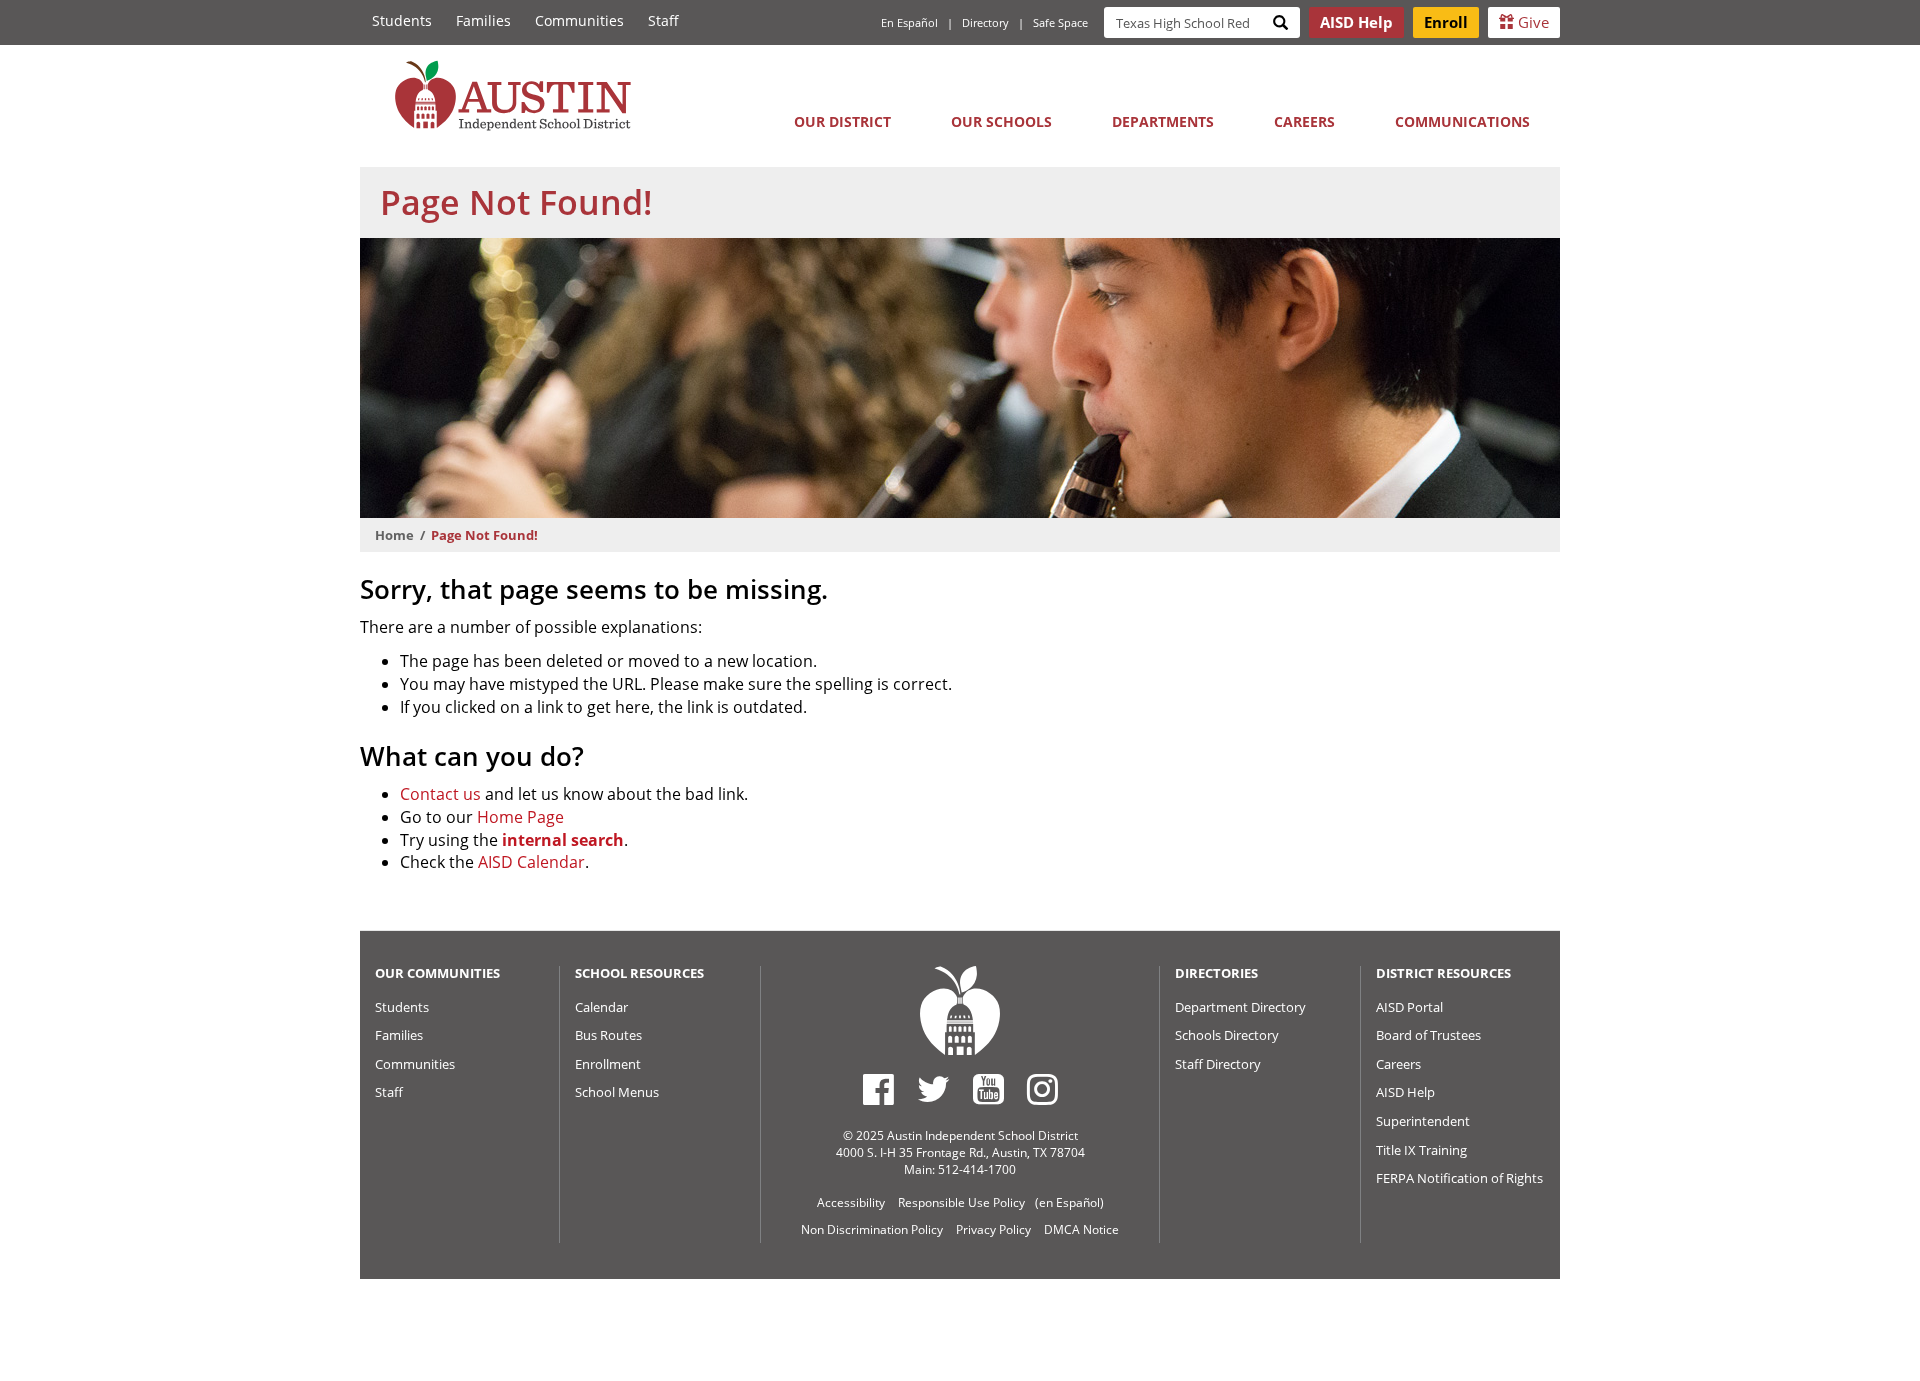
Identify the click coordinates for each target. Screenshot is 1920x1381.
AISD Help (1405, 1092)
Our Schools (1001, 121)
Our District (842, 121)
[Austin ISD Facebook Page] (878, 1089)
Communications (1462, 121)
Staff (663, 20)
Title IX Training (1421, 1150)
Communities (579, 20)
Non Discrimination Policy (872, 1229)
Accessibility (851, 1202)
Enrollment (608, 1064)
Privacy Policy (993, 1229)
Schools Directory (1227, 1035)
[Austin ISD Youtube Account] (988, 1089)
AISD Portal (1409, 1007)
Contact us (440, 794)
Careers (1304, 121)
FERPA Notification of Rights (1459, 1178)
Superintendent (1423, 1121)
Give (1531, 22)
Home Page (520, 817)
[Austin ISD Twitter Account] (933, 1089)
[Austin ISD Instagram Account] (1042, 1089)
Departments (1163, 121)
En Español (909, 22)
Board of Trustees (1428, 1035)
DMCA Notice (1081, 1229)
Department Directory (1240, 1007)
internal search (563, 840)
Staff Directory (1218, 1064)
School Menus (617, 1092)
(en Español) (1069, 1202)
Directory (985, 22)
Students (402, 20)
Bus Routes (608, 1035)
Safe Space (1060, 22)
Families (483, 20)
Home (394, 535)
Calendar (601, 1007)
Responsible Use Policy (961, 1202)
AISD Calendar (531, 862)
